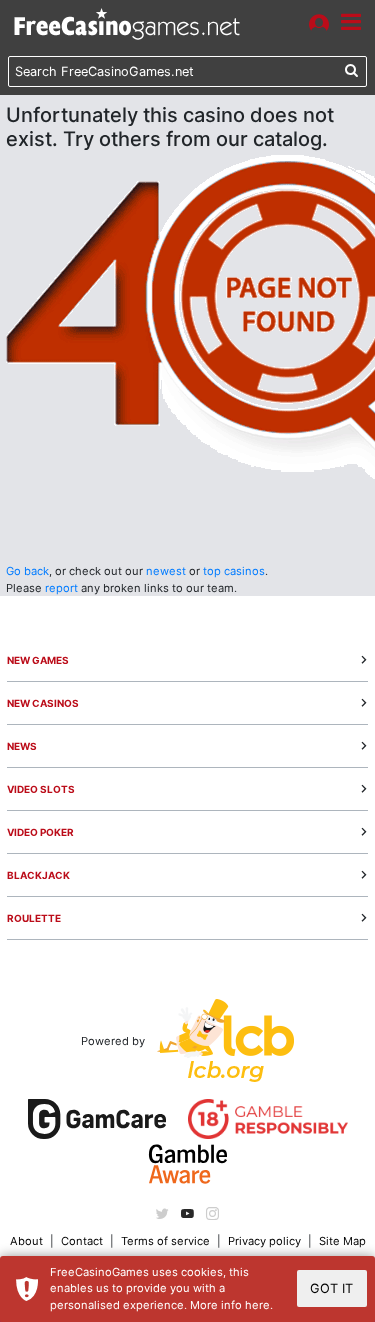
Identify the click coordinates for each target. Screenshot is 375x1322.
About (26, 1241)
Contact (82, 1241)
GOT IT (331, 1288)
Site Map (342, 1241)
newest (166, 571)
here (257, 1305)
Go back (27, 571)
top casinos (234, 571)
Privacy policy (264, 1241)
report (61, 588)
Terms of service (165, 1241)
